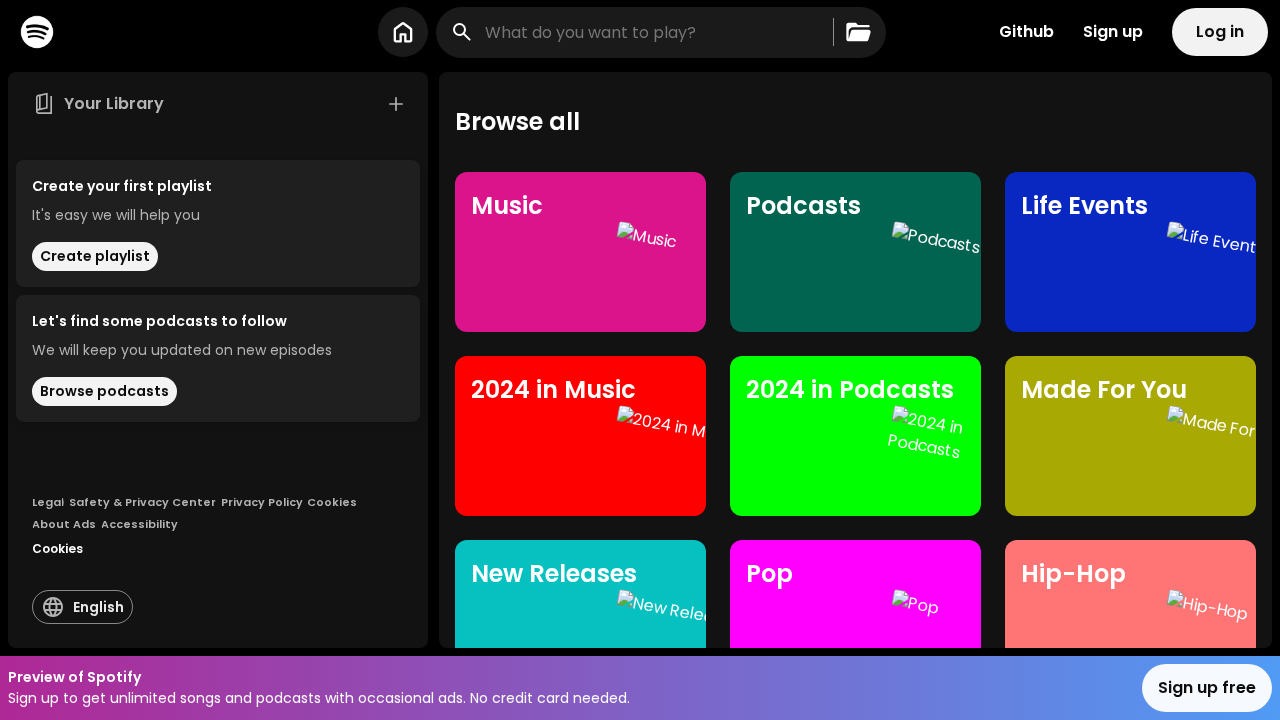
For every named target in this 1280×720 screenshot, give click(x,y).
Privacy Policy (262, 502)
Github (1026, 31)
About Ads (64, 524)
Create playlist (95, 256)
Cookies (332, 502)
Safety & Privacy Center (142, 502)
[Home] (37, 32)
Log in (1220, 31)
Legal (48, 502)
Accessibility (139, 524)
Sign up (1113, 31)
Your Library (114, 103)
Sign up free (1207, 687)
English (98, 607)
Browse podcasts (104, 391)
